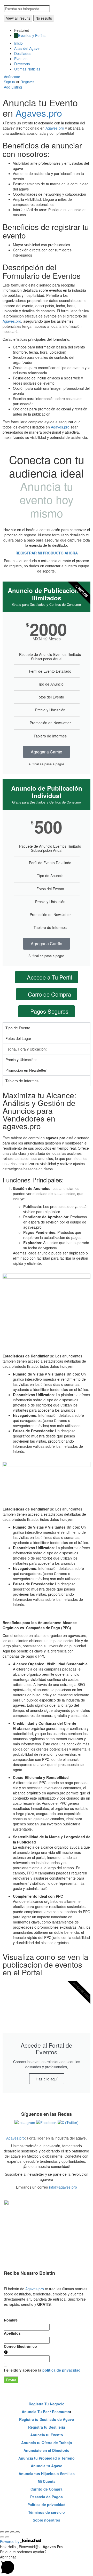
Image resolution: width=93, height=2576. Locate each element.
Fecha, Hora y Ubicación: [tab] (26, 1049)
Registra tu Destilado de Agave (47, 2419)
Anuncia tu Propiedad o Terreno (47, 2458)
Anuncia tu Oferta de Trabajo (47, 2443)
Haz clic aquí (47, 2079)
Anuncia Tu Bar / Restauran (46, 2412)
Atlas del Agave (27, 48)
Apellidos (12, 2333)
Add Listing (13, 87)
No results (44, 18)
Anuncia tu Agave (47, 2466)
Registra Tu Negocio (47, 2404)
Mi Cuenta (47, 2481)
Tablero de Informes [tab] (22, 1081)
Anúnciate (12, 77)
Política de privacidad (47, 2505)
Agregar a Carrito (47, 752)
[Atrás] (2, 2537)
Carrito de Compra (47, 2489)
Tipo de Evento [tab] (18, 1028)
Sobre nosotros (47, 2520)
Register (27, 82)
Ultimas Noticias (27, 69)
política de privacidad (61, 2370)
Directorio (22, 64)
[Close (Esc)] (2, 2532)
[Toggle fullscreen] (12, 2532)
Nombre (11, 2320)
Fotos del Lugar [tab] (18, 1038)
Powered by (10, 2541)
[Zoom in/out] (18, 2532)
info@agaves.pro (63, 2187)
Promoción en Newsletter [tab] (26, 1070)
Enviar (11, 2380)
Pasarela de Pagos (47, 2497)
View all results (18, 18)
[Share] (7, 2532)
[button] (47, 2565)
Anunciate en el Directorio (47, 2450)
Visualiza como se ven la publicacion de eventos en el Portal (45, 1964)
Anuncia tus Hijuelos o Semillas (47, 2474)
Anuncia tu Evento (47, 2435)
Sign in (10, 82)
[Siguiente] (7, 2537)
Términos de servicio (47, 2512)
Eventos (21, 59)
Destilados (23, 53)
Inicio (18, 43)
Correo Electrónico (20, 2346)
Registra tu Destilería (47, 2427)
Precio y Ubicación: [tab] (21, 1060)
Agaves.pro (39, 113)
